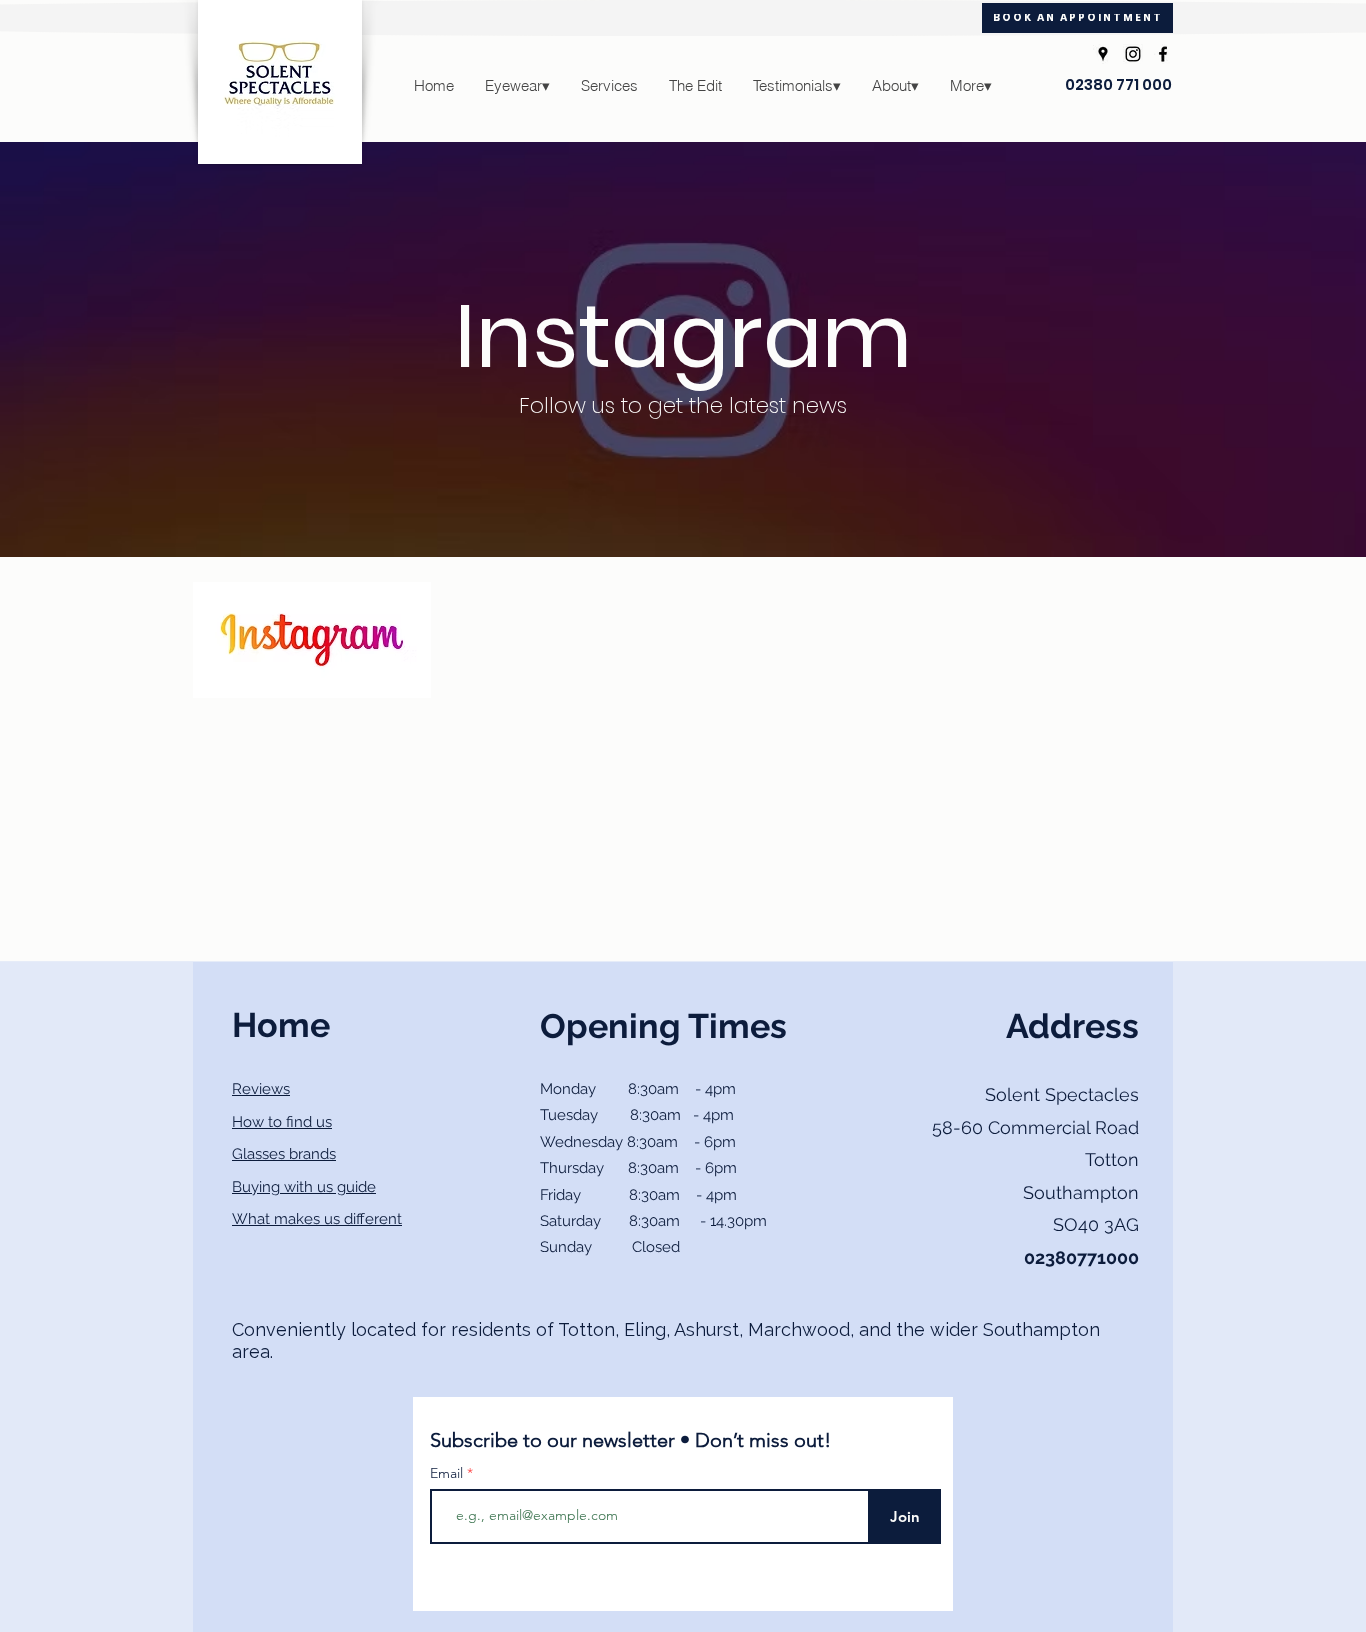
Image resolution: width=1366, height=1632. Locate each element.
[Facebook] (1163, 54)
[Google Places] (1103, 54)
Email (448, 1473)
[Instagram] (1133, 54)
